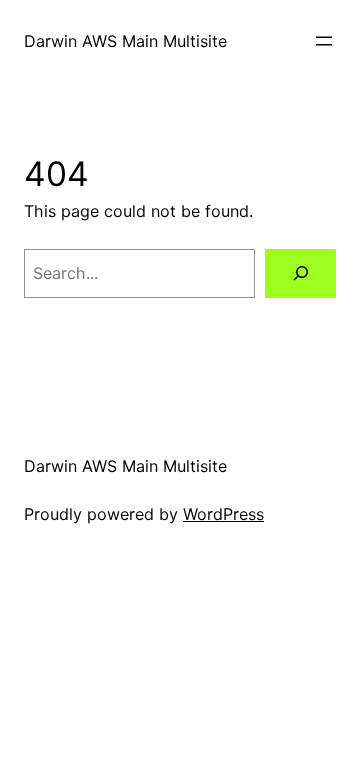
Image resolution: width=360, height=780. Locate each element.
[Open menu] (324, 41)
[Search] (300, 273)
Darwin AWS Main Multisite (125, 41)
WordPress (223, 514)
